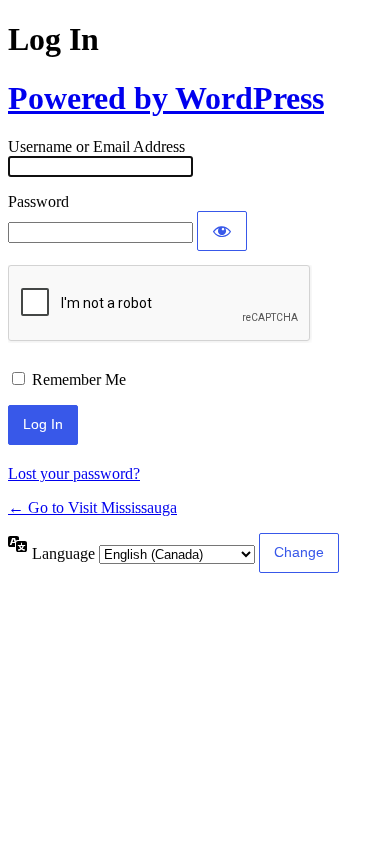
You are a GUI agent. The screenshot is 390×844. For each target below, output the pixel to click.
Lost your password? (74, 473)
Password (38, 201)
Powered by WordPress (166, 98)
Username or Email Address (96, 146)
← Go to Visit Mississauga (92, 507)
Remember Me (79, 379)
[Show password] (222, 231)
